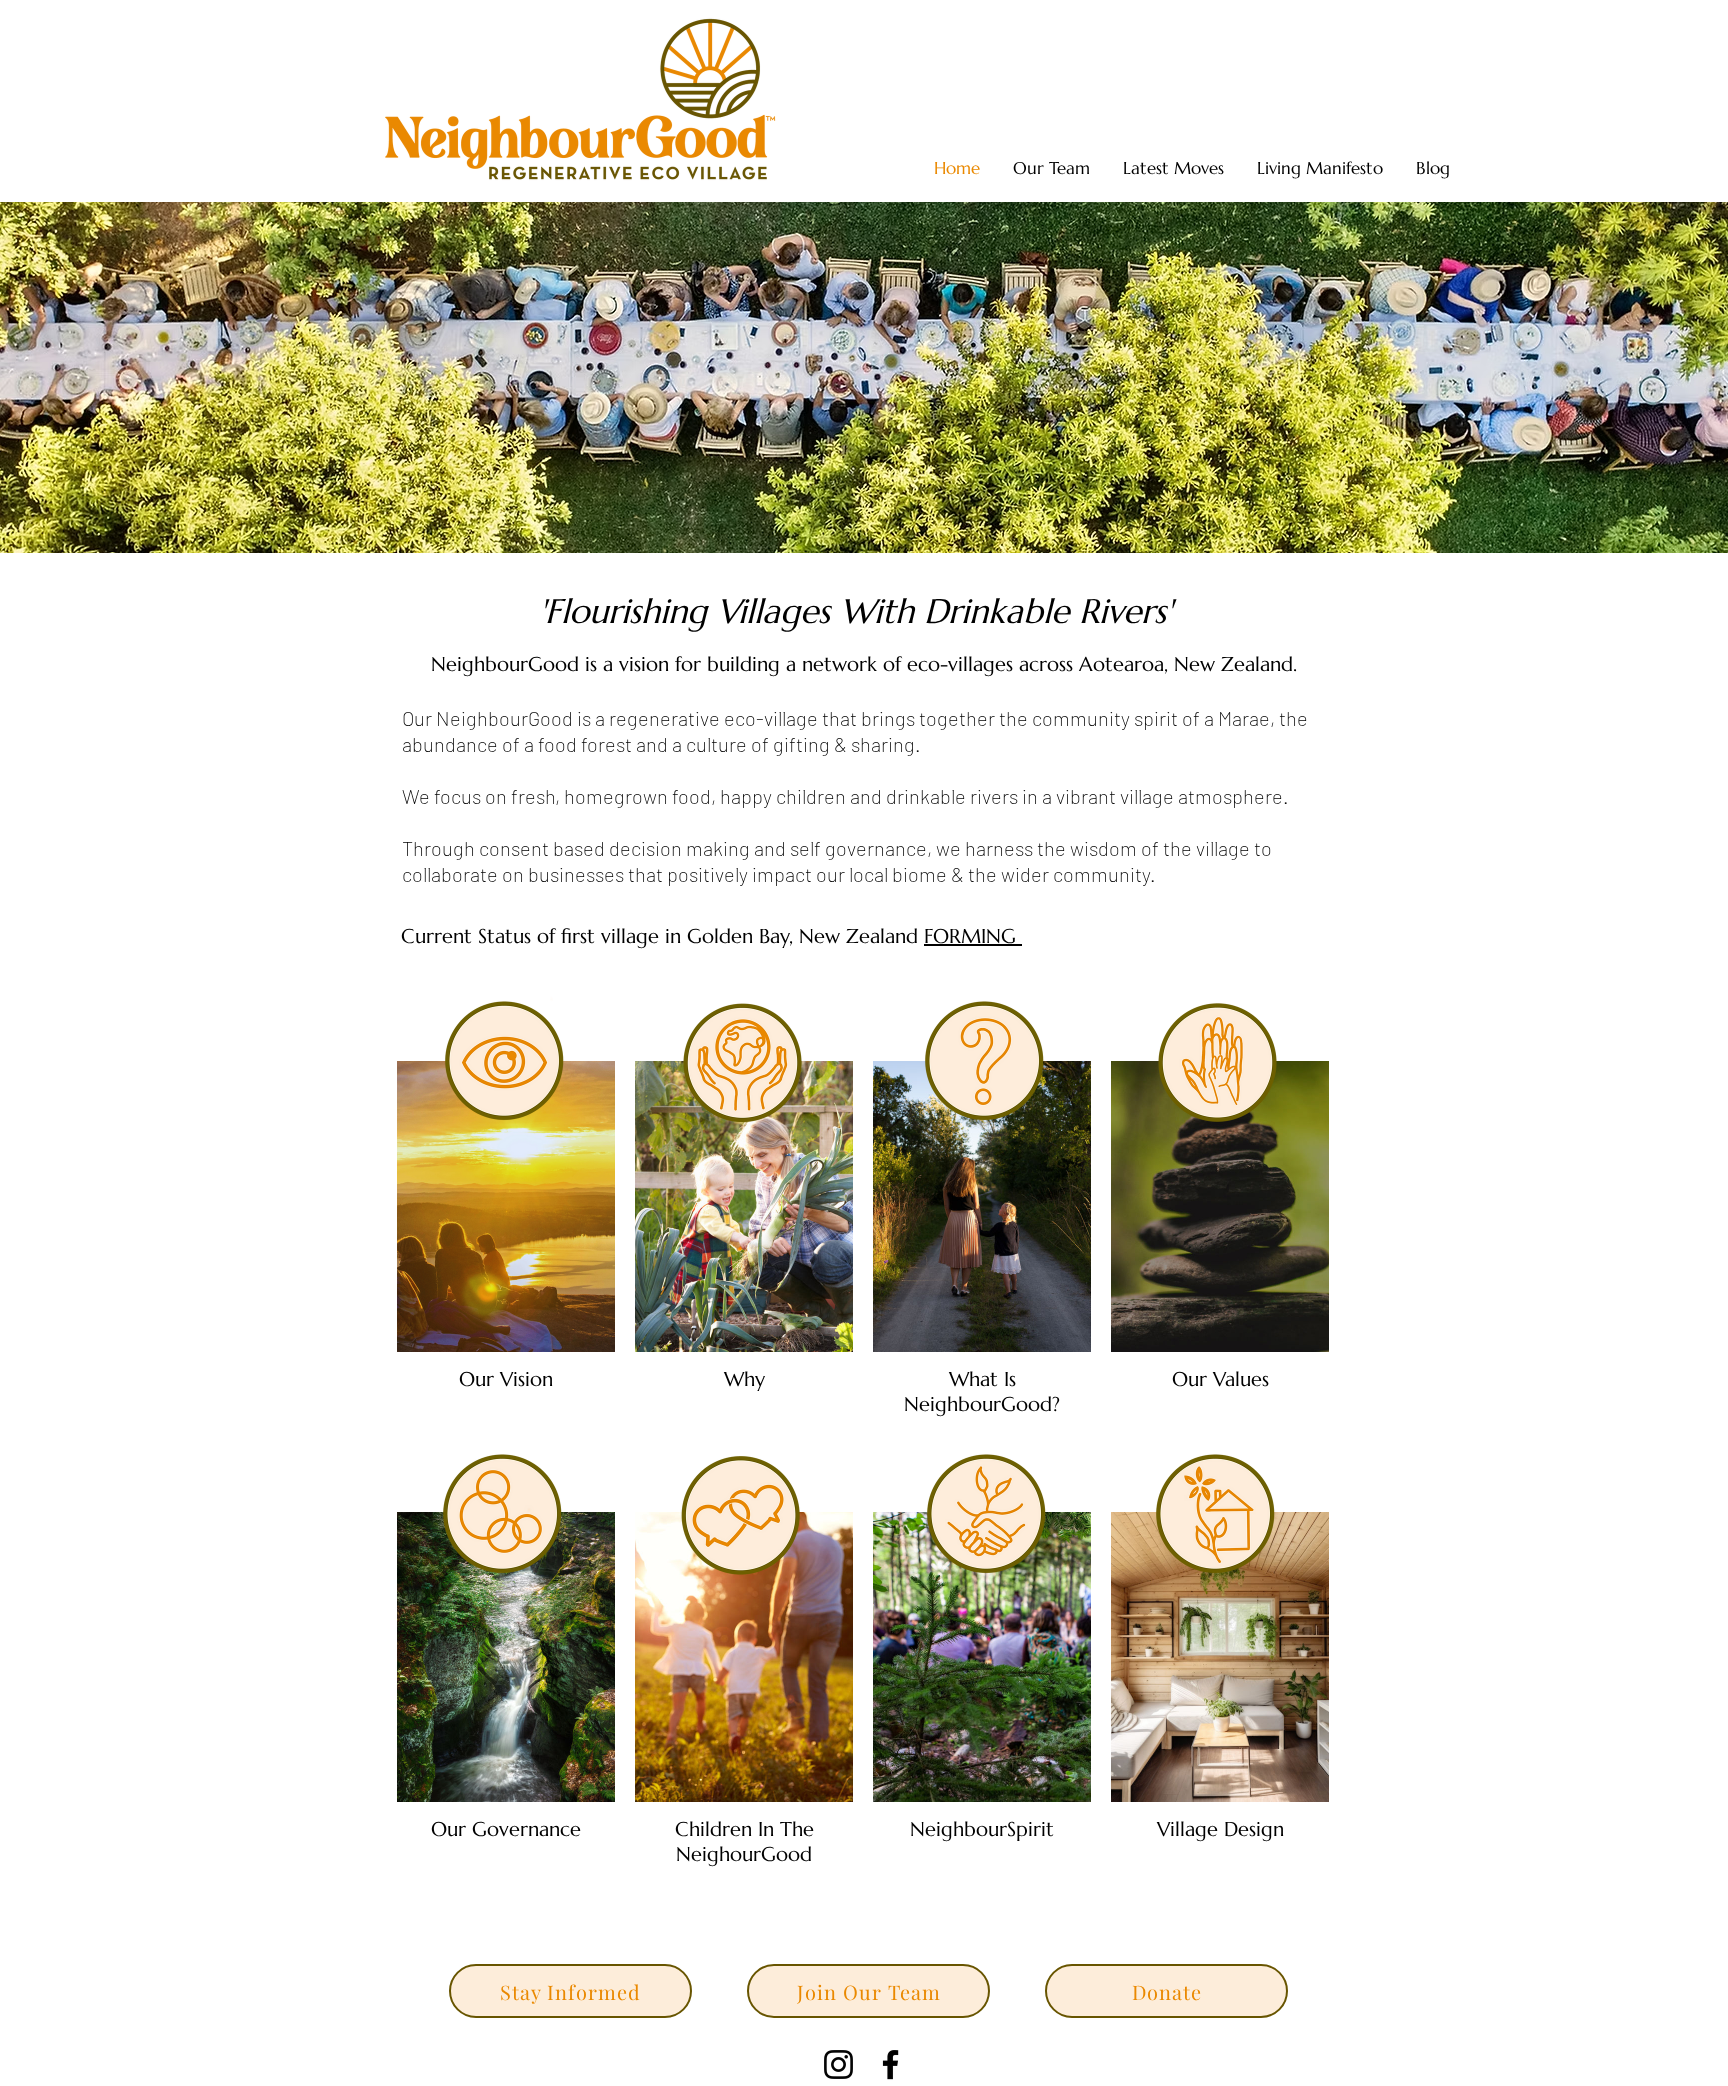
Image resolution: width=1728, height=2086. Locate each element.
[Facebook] (890, 2064)
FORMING (973, 936)
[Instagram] (838, 2064)
